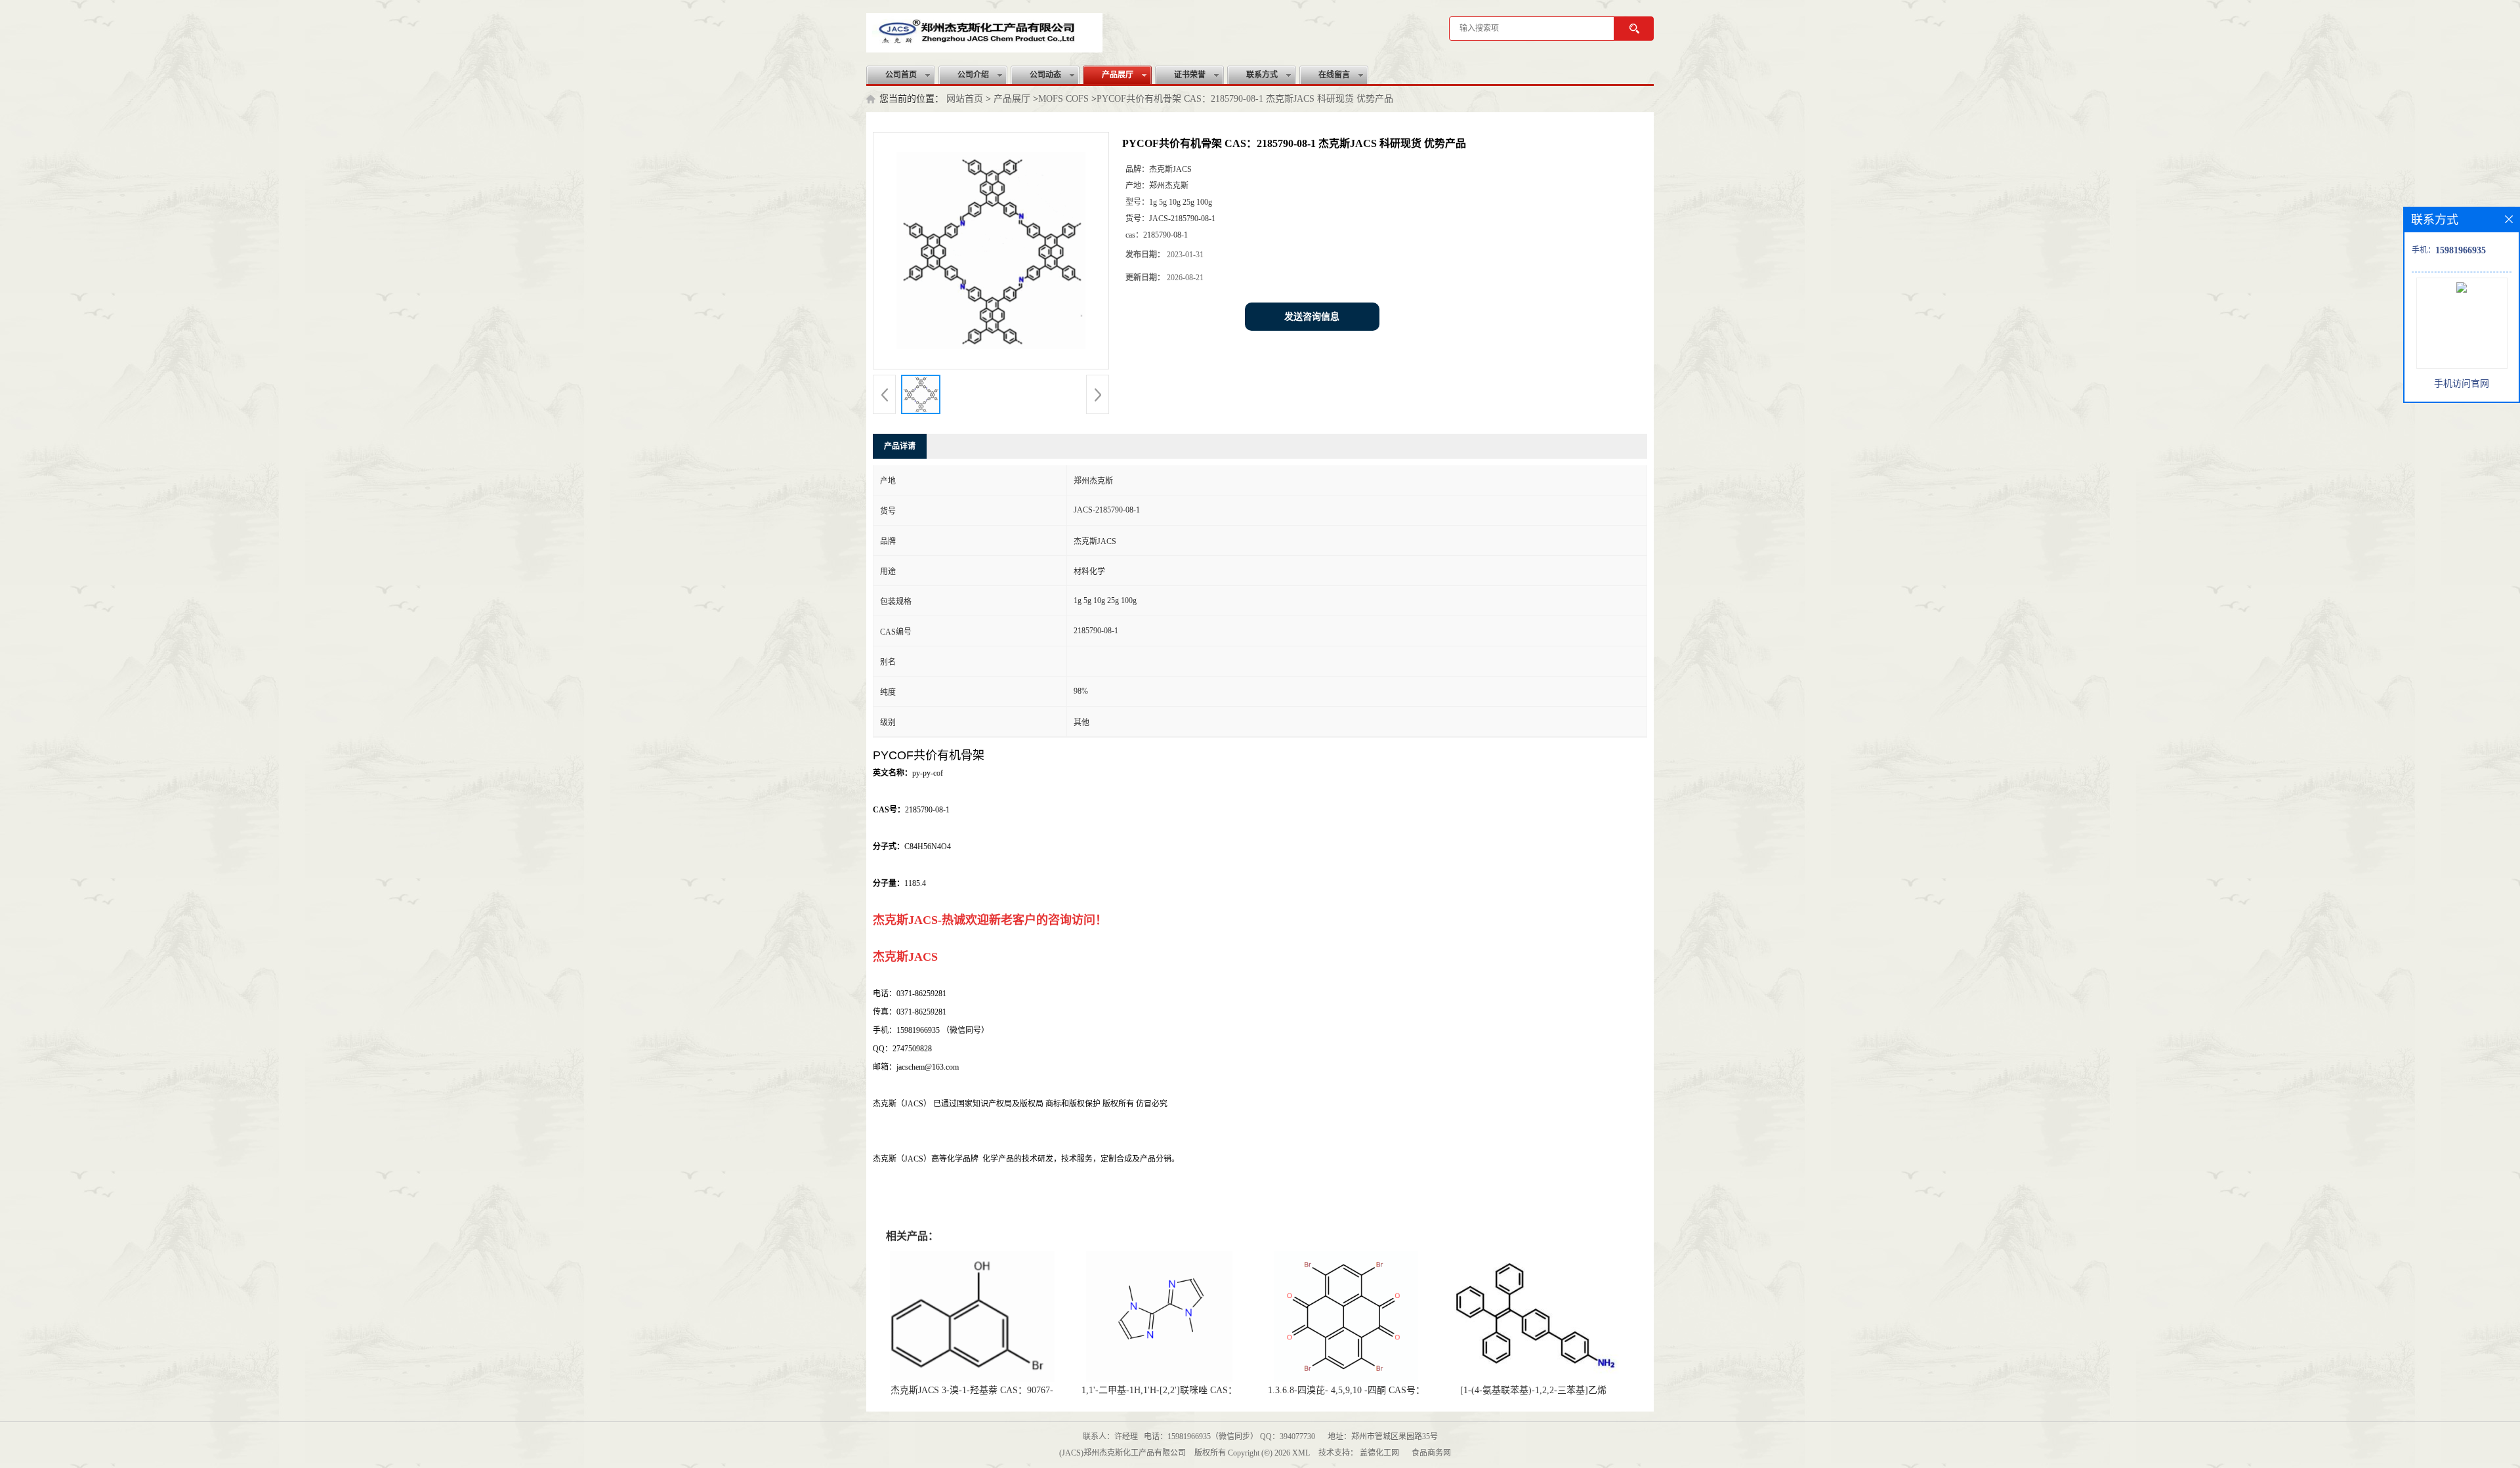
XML (1301, 1453)
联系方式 (1262, 75)
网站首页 (965, 99)
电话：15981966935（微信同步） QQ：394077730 (1229, 1437)
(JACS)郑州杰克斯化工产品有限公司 (1123, 1453)
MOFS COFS (1063, 99)
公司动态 (1045, 75)
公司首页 (901, 75)
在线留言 (1334, 75)
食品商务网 (1431, 1453)
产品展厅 (1118, 75)
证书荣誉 (1190, 75)
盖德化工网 (1379, 1453)
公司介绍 (973, 75)
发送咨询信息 (1312, 317)
